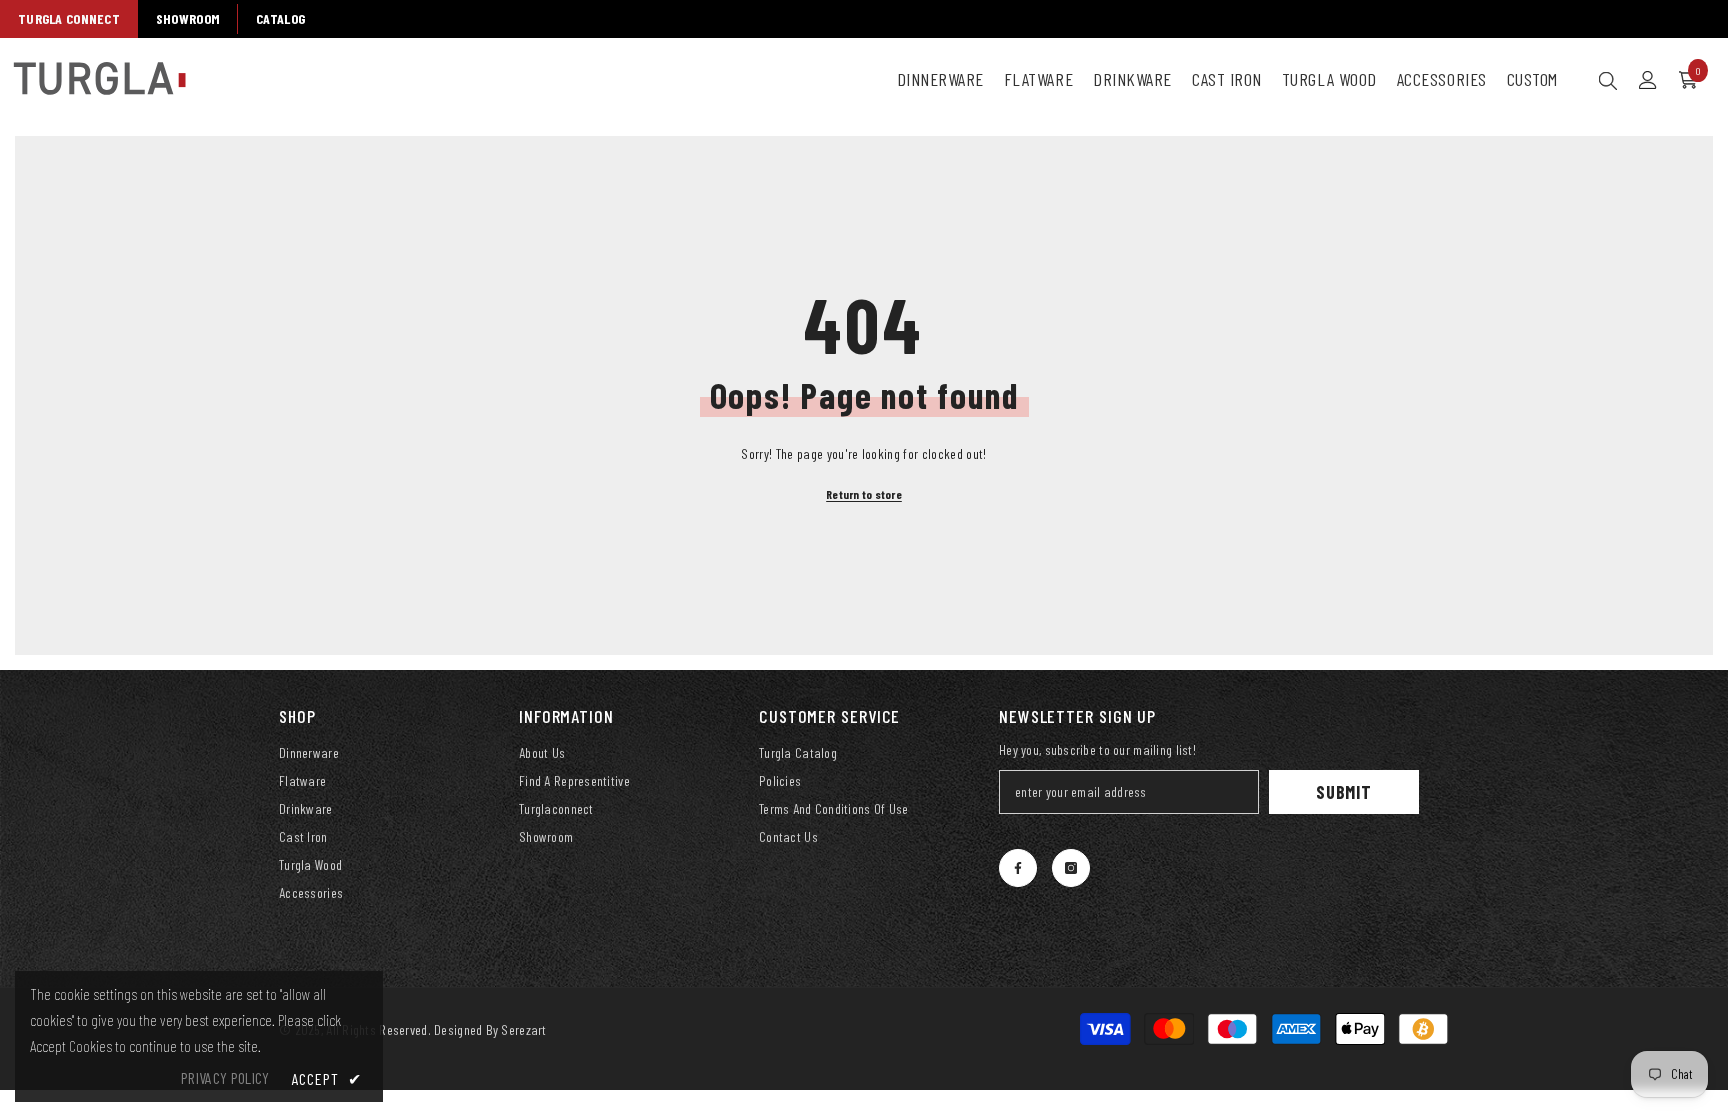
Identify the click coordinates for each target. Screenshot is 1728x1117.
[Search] (1608, 80)
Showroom (188, 18)
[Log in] (1648, 80)
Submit (1344, 792)
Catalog (280, 18)
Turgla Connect (69, 18)
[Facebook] (1018, 868)
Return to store (864, 494)
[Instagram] (1071, 868)
